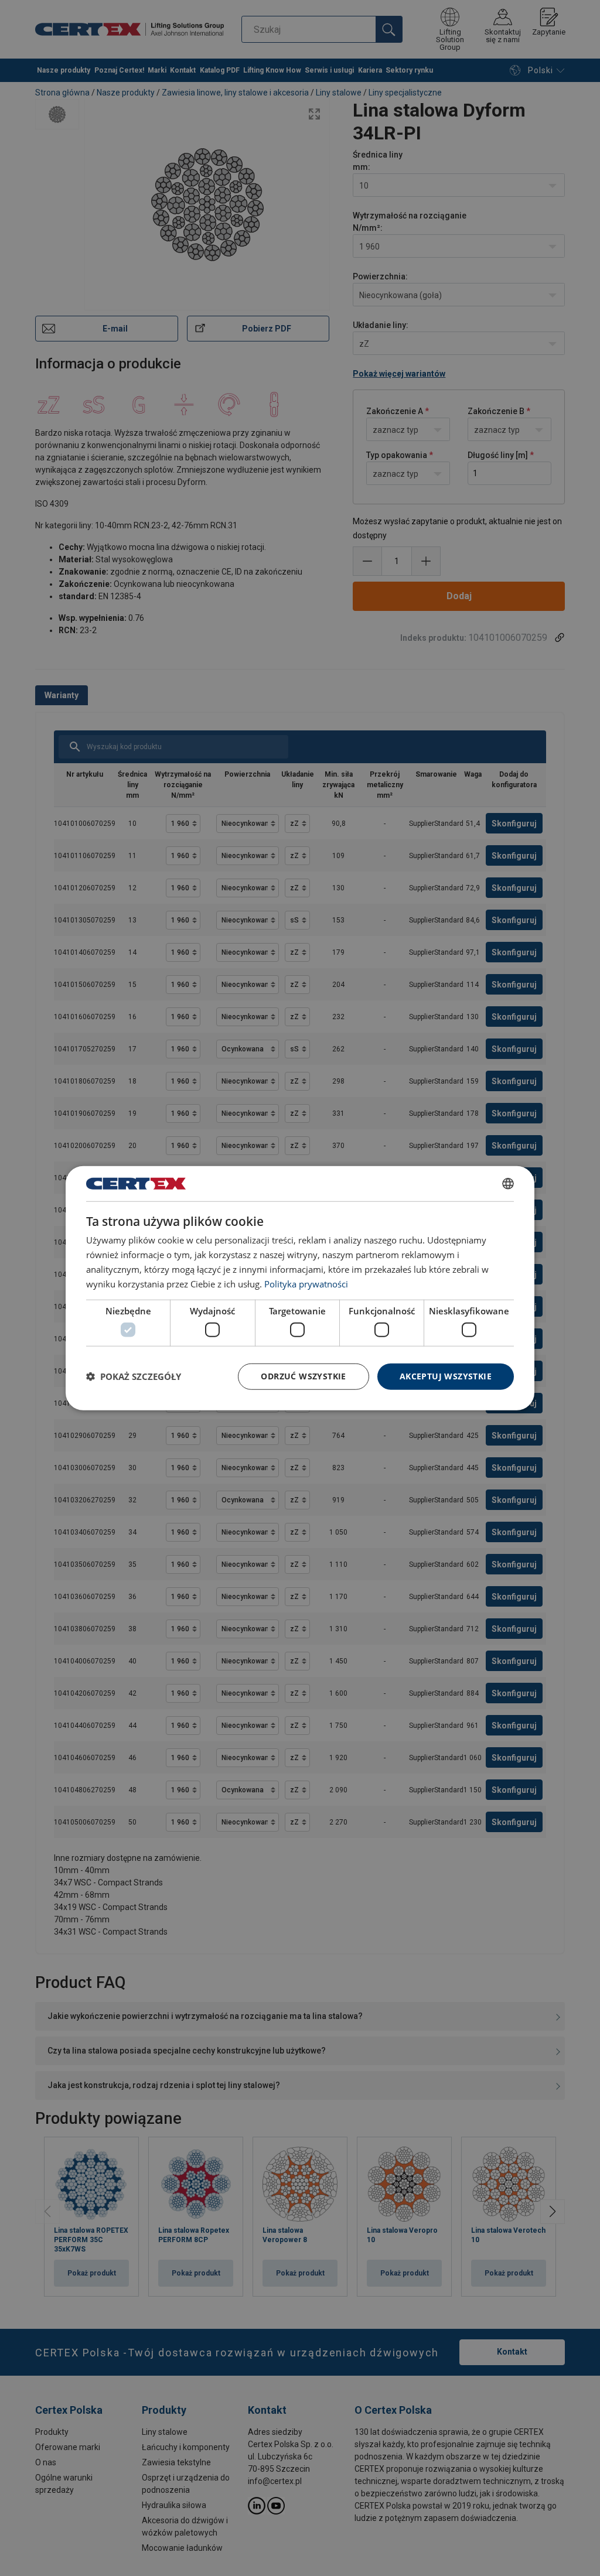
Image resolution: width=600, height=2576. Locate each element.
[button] (134, 1376)
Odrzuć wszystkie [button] (303, 1376)
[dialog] (300, 1288)
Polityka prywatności (306, 1283)
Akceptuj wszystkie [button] (446, 1376)
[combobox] (508, 1184)
